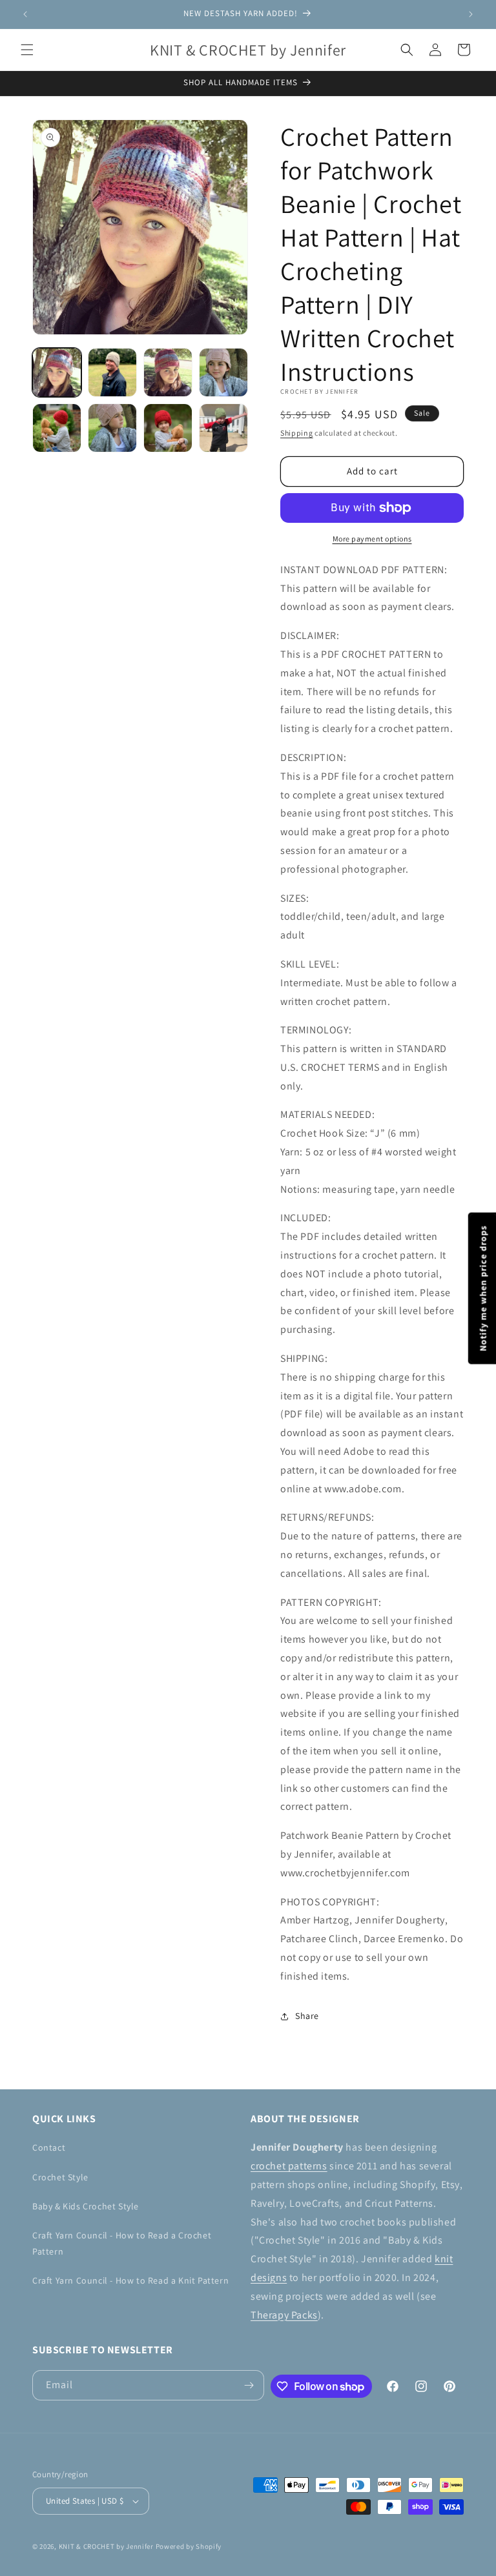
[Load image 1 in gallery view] (57, 372)
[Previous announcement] (25, 14)
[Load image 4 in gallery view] (223, 372)
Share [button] (307, 2016)
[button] (27, 50)
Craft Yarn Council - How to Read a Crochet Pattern (122, 2243)
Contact (49, 2147)
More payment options (372, 539)
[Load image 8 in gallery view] (223, 428)
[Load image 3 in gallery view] (168, 372)
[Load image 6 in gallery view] (112, 428)
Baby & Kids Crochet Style (86, 2206)
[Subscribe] (249, 2385)
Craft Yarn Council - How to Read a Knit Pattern (130, 2280)
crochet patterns (289, 2166)
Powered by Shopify (189, 2546)
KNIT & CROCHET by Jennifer (106, 2546)
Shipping (297, 433)
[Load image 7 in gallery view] (168, 428)
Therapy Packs (284, 2315)
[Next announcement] (471, 14)
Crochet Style (60, 2177)
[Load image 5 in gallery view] (57, 428)
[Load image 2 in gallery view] (112, 372)
